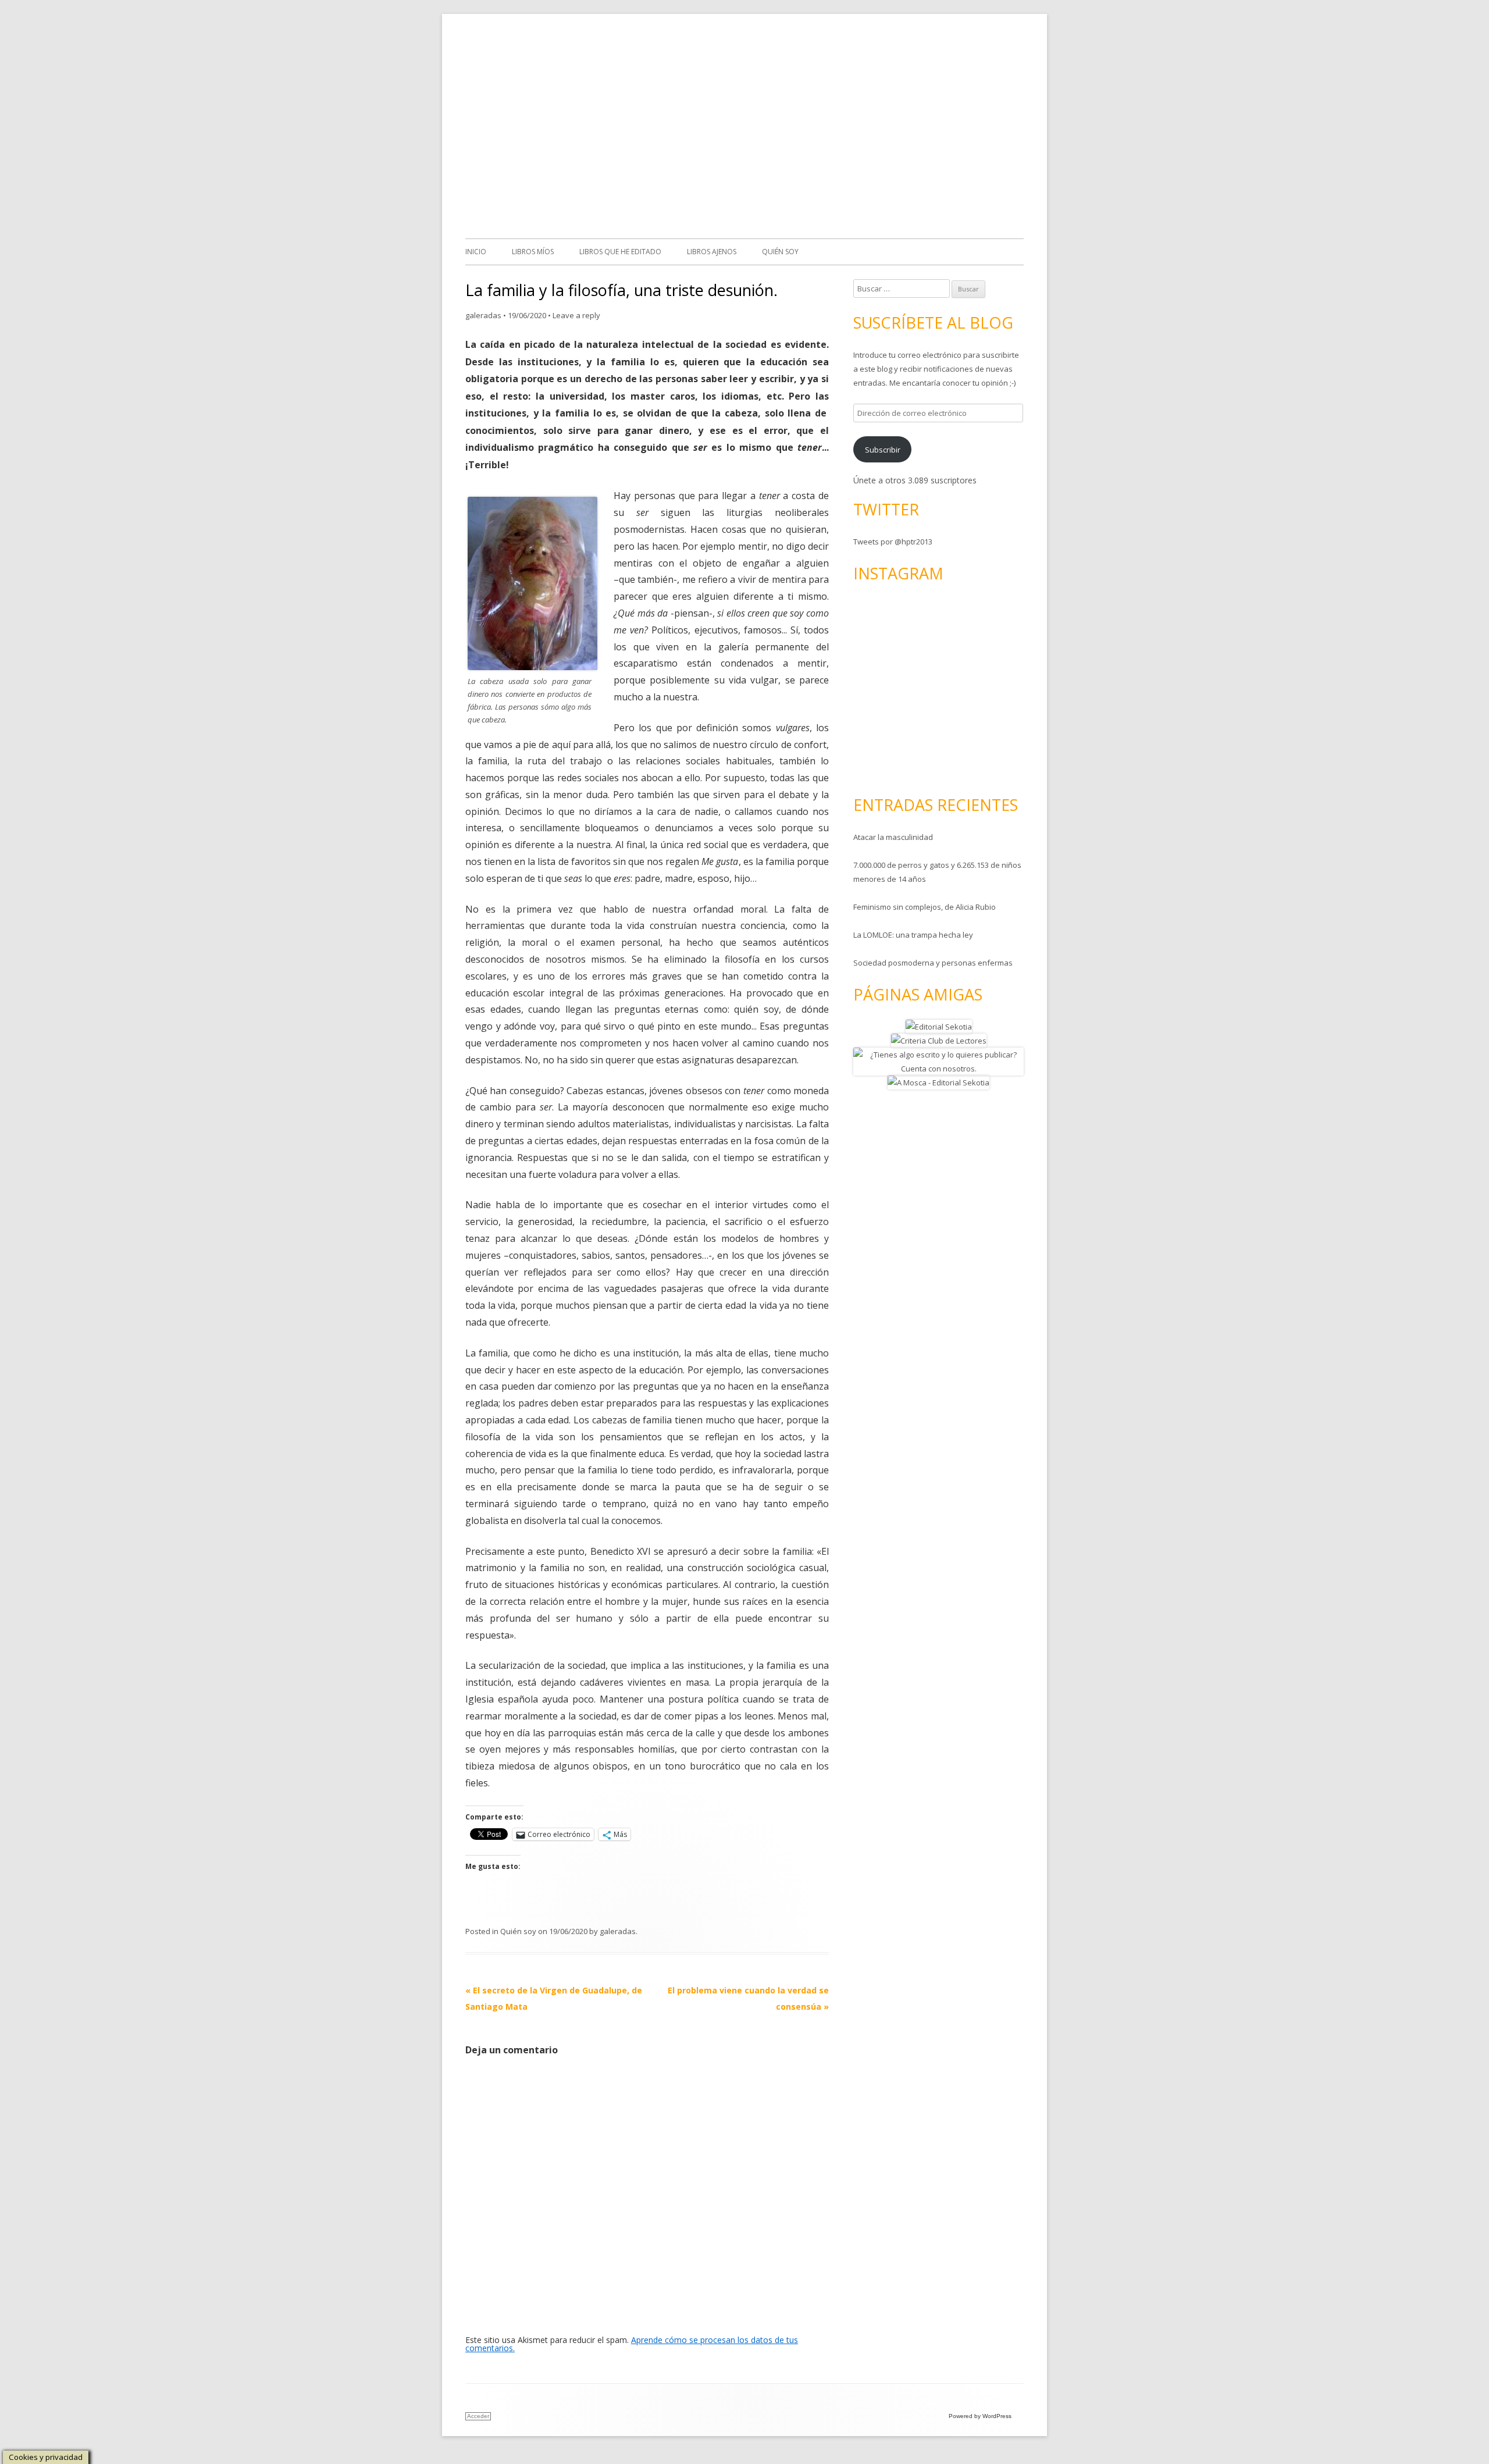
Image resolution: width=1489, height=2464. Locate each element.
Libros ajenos (712, 252)
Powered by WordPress (980, 2416)
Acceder (478, 2416)
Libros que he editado (620, 252)
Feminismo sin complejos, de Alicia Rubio (925, 907)
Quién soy (780, 252)
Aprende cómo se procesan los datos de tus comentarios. (632, 2344)
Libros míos (533, 252)
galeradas (483, 315)
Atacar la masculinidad (893, 837)
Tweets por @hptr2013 (893, 542)
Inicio (476, 252)
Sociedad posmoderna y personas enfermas (933, 963)
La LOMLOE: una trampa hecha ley (913, 935)
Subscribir (883, 450)
